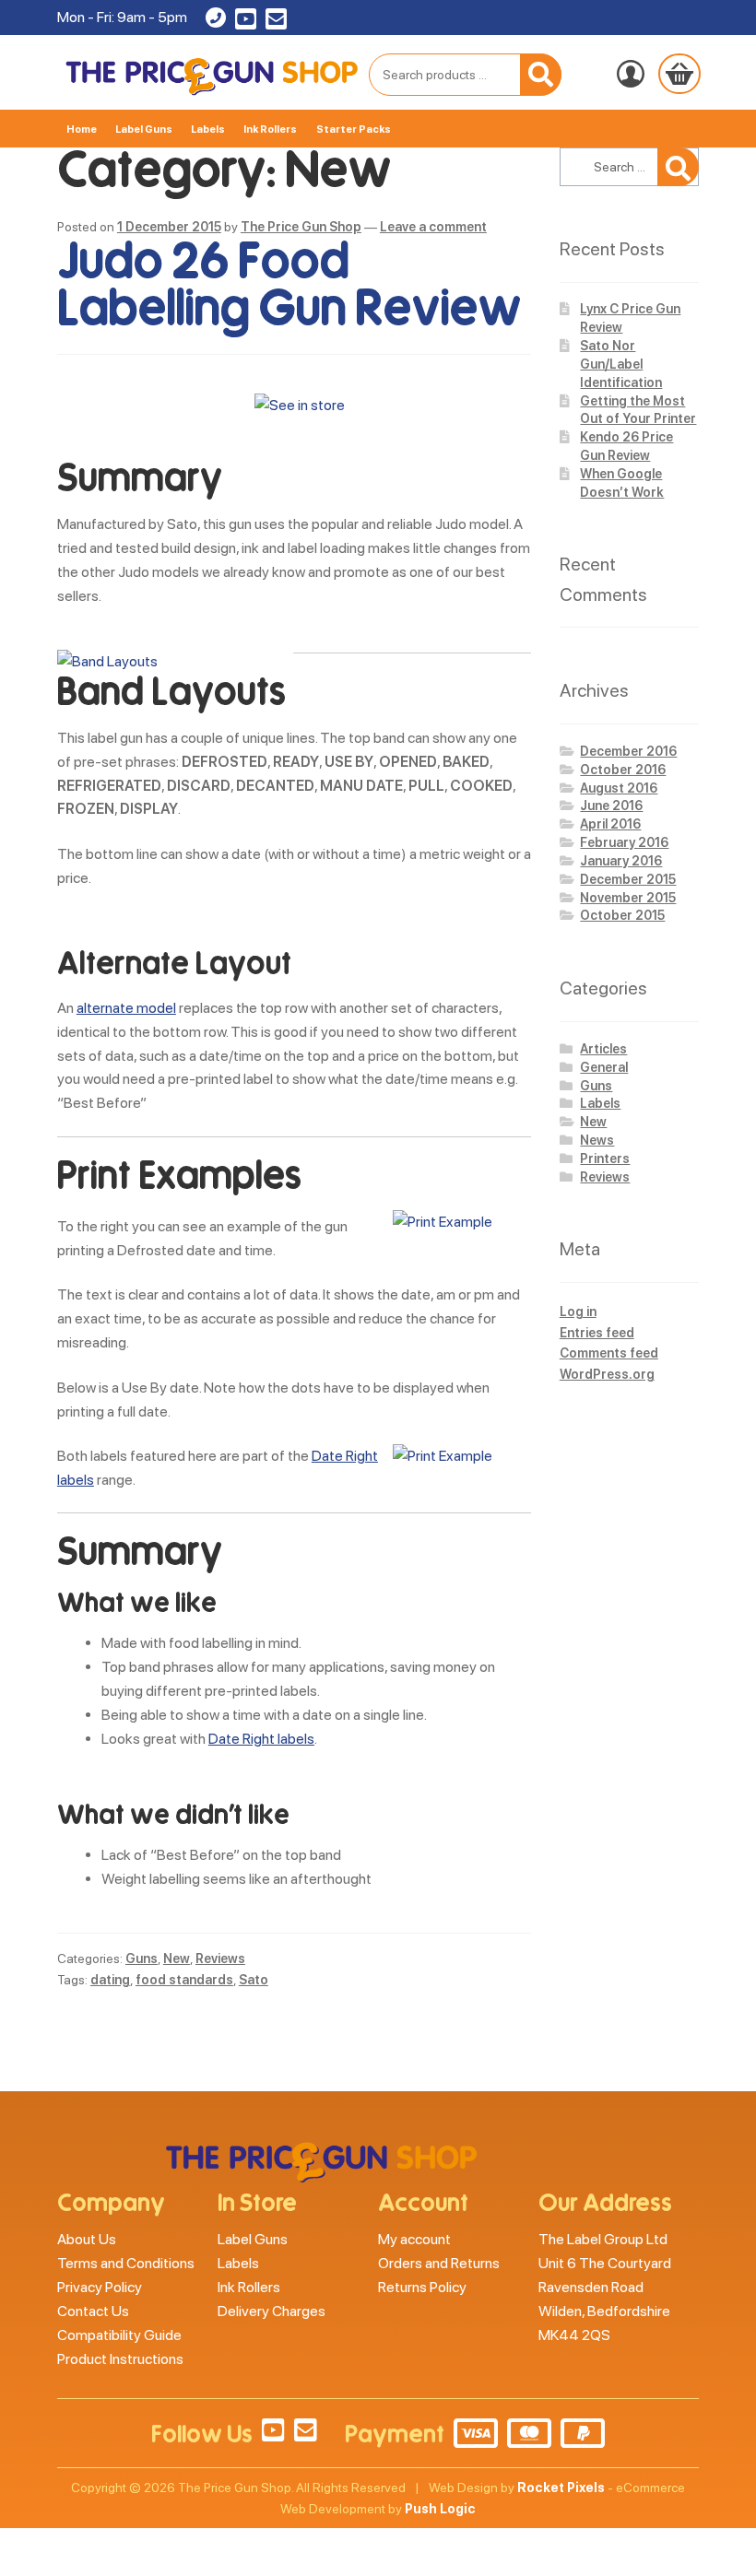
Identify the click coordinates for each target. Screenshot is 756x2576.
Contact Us (93, 2311)
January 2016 (621, 861)
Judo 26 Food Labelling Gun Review (289, 285)
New (177, 1958)
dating (110, 1980)
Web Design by (517, 2488)
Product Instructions (120, 2359)
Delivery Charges (272, 2311)
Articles (603, 1049)
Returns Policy (422, 2287)
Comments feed (609, 1353)
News (597, 1140)
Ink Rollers (270, 129)
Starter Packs (354, 129)
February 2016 (624, 842)
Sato (254, 1980)
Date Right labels (261, 1739)
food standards (184, 1980)
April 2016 (610, 824)
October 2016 (623, 770)
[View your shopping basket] (679, 74)
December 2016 (628, 751)
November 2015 (628, 898)
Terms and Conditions (126, 2263)
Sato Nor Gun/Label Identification (621, 364)
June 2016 (611, 806)
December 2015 (628, 879)
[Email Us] (276, 23)
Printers (605, 1159)
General (604, 1067)
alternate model (126, 1008)
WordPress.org (607, 1374)
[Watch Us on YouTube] (246, 23)
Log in (578, 1312)
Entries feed (597, 1333)
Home (82, 129)
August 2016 (619, 788)
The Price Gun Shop (301, 227)
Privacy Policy (100, 2287)
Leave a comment (433, 227)
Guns (142, 1958)
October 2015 (622, 915)
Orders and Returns (439, 2263)
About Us (87, 2239)
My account (414, 2239)
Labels (208, 129)
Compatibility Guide (119, 2335)
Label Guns (144, 129)
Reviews (220, 1958)
